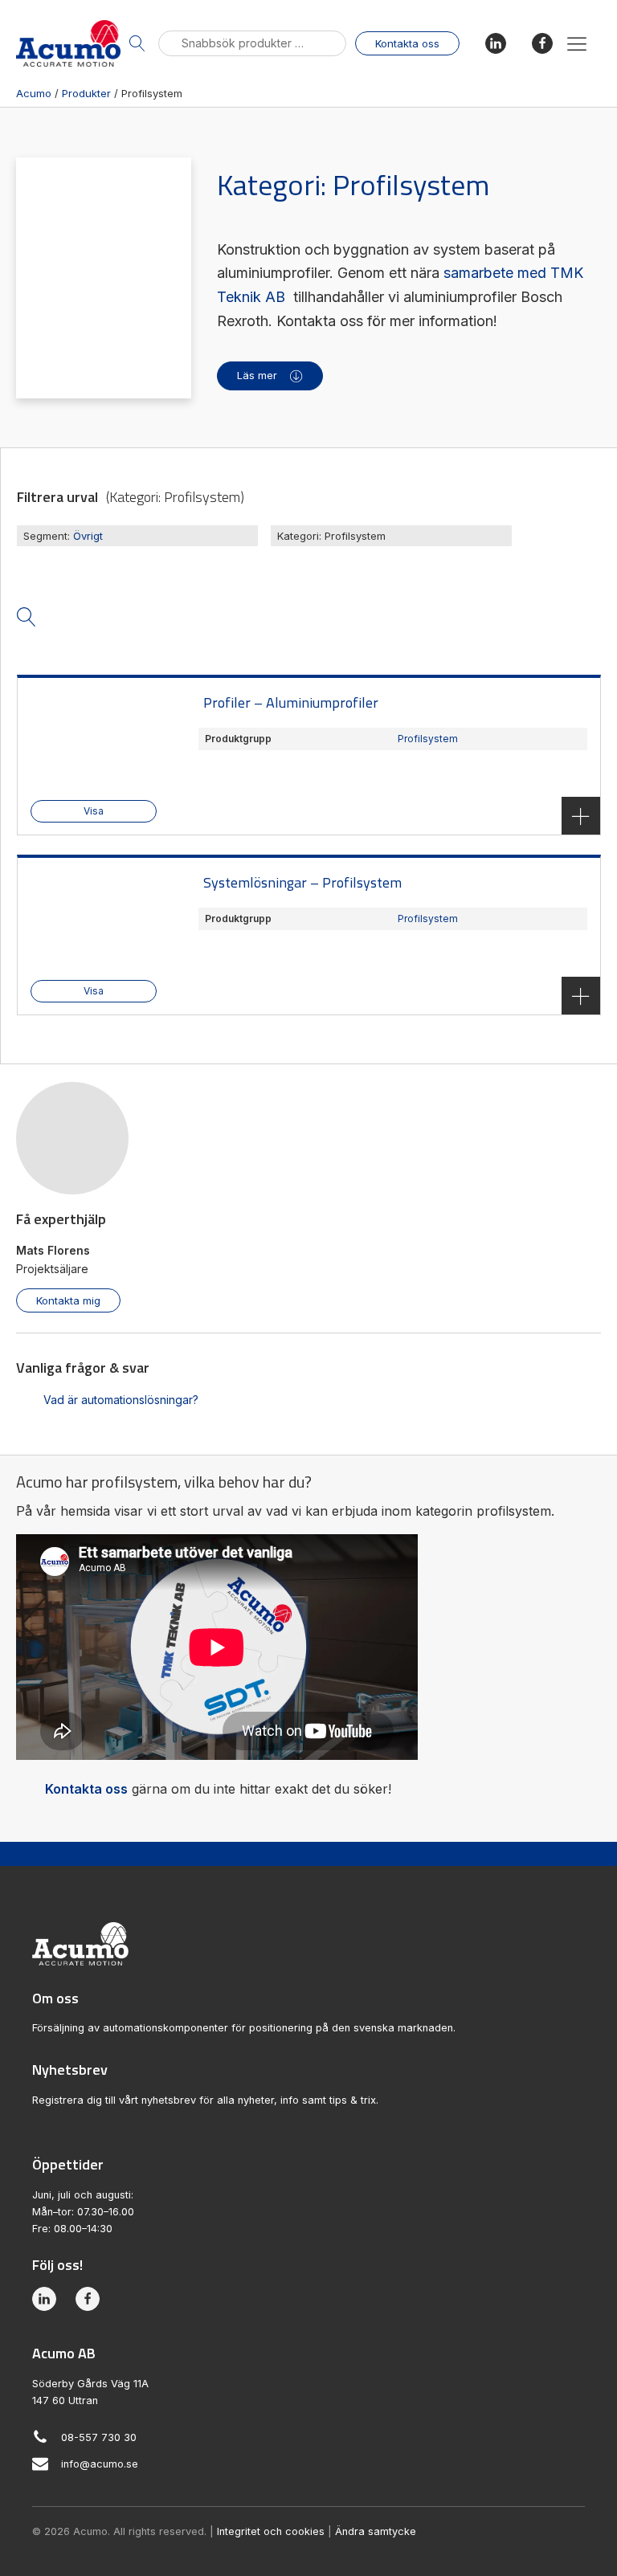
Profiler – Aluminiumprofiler (291, 702)
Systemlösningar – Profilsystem (302, 882)
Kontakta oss (407, 43)
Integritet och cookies (271, 2531)
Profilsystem (428, 739)
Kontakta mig (68, 1300)
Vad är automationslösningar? (121, 1400)
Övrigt (88, 536)
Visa (94, 811)
